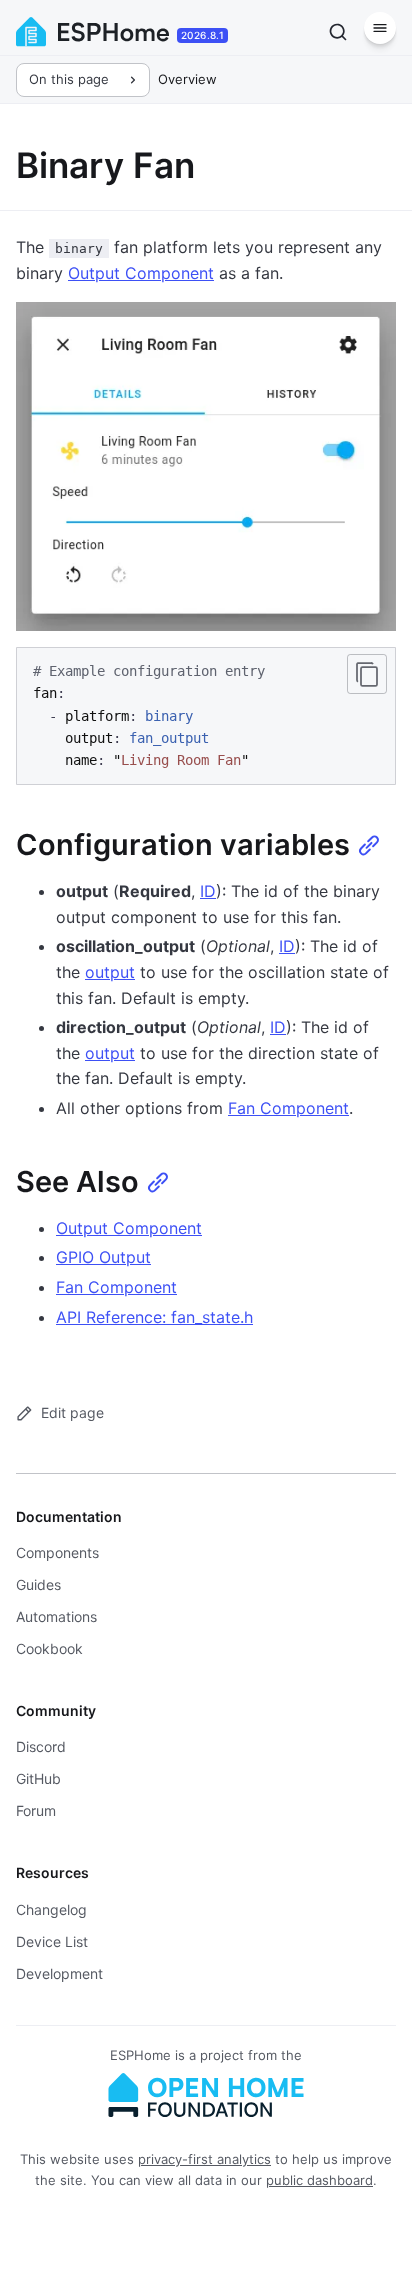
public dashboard (319, 2180)
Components (57, 1552)
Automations (56, 1616)
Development (59, 1973)
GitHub (38, 1778)
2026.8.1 (202, 35)
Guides (38, 1584)
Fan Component (288, 1108)
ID (208, 891)
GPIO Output (103, 1257)
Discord (41, 1746)
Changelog (51, 1909)
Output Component (141, 273)
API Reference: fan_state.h (154, 1317)
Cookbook (49, 1648)
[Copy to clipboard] (367, 674)
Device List (52, 1941)
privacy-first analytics (204, 2159)
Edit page (72, 1412)
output (110, 972)
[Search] (338, 32)
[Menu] (380, 28)
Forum (36, 1810)
